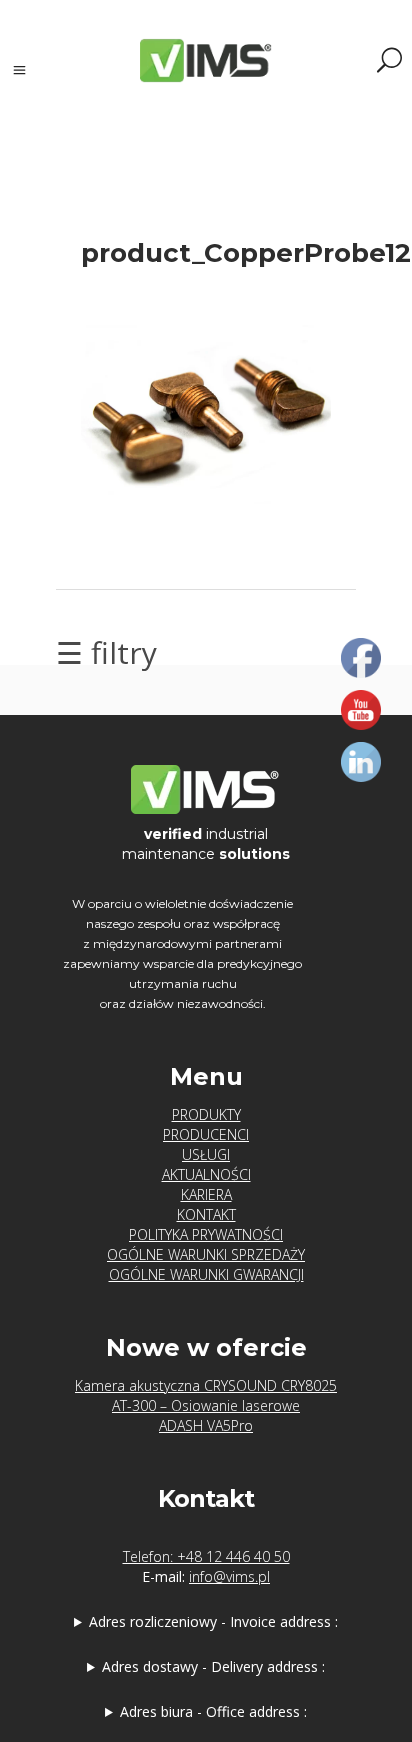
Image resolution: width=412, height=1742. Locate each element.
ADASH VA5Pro (206, 1425)
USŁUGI (206, 1154)
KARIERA (206, 1194)
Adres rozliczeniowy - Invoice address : (213, 1621)
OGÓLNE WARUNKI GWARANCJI (206, 1274)
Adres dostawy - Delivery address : (213, 1666)
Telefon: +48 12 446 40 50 (206, 1556)
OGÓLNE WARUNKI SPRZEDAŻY (206, 1254)
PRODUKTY (206, 1114)
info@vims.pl (229, 1576)
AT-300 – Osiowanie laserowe (206, 1405)
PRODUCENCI (206, 1134)
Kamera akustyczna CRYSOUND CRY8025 (206, 1385)
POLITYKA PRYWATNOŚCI (206, 1234)
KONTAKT (206, 1214)
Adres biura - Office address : (213, 1711)
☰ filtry (106, 652)
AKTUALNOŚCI (206, 1174)
